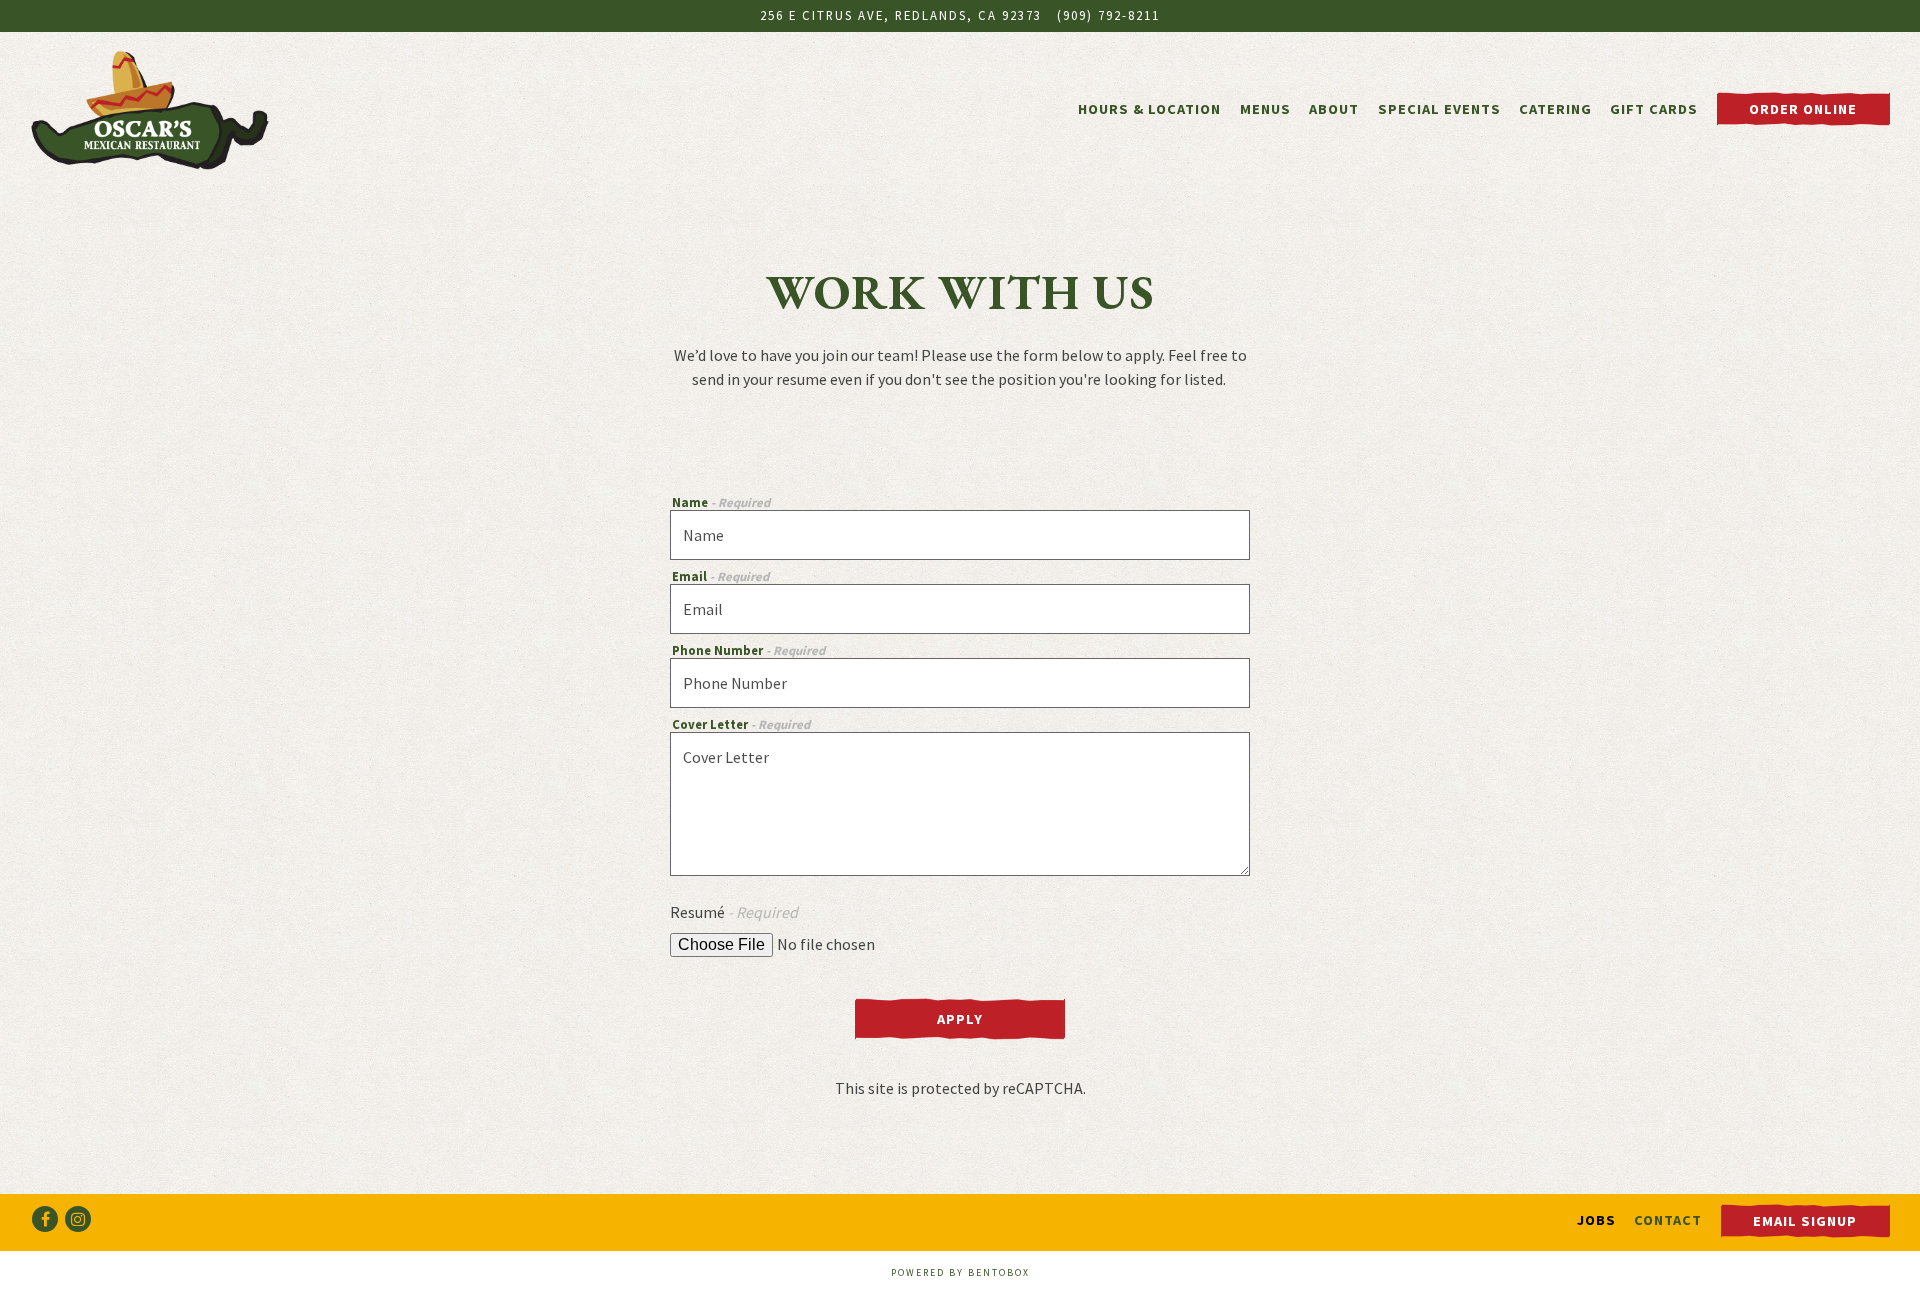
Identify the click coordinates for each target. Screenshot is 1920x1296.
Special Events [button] (1439, 109)
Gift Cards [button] (1654, 109)
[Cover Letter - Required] (960, 804)
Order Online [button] (1803, 109)
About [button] (1334, 109)
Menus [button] (1265, 109)
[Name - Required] (960, 535)
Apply (960, 1019)
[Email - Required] (960, 609)
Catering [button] (1555, 109)
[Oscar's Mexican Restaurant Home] (150, 108)
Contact (1668, 1220)
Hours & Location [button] (1149, 109)
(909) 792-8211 (1108, 15)
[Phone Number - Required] (960, 683)
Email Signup (1805, 1221)
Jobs (1596, 1220)
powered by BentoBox (960, 1273)
